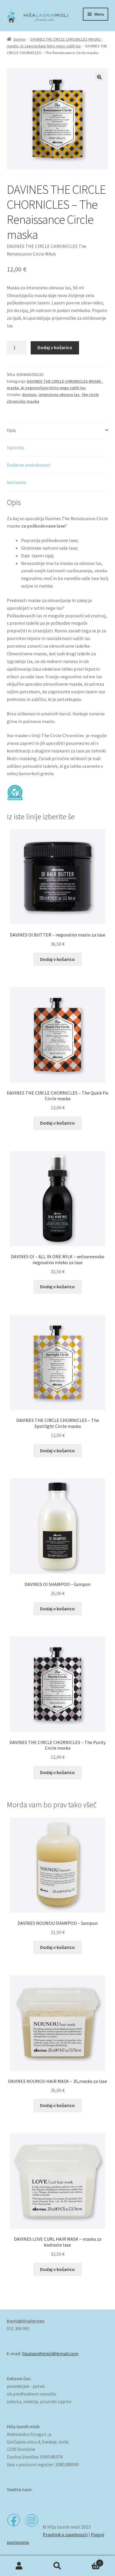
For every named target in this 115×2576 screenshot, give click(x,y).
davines (29, 394)
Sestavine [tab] (17, 482)
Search (57, 2566)
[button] (99, 77)
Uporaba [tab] (15, 447)
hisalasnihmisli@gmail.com (50, 2353)
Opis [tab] (11, 430)
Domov (20, 39)
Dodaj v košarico (55, 347)
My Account (19, 2566)
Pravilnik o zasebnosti (65, 2534)
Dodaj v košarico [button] (57, 959)
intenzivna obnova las (59, 394)
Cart (89, 2561)
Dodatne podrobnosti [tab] (29, 465)
